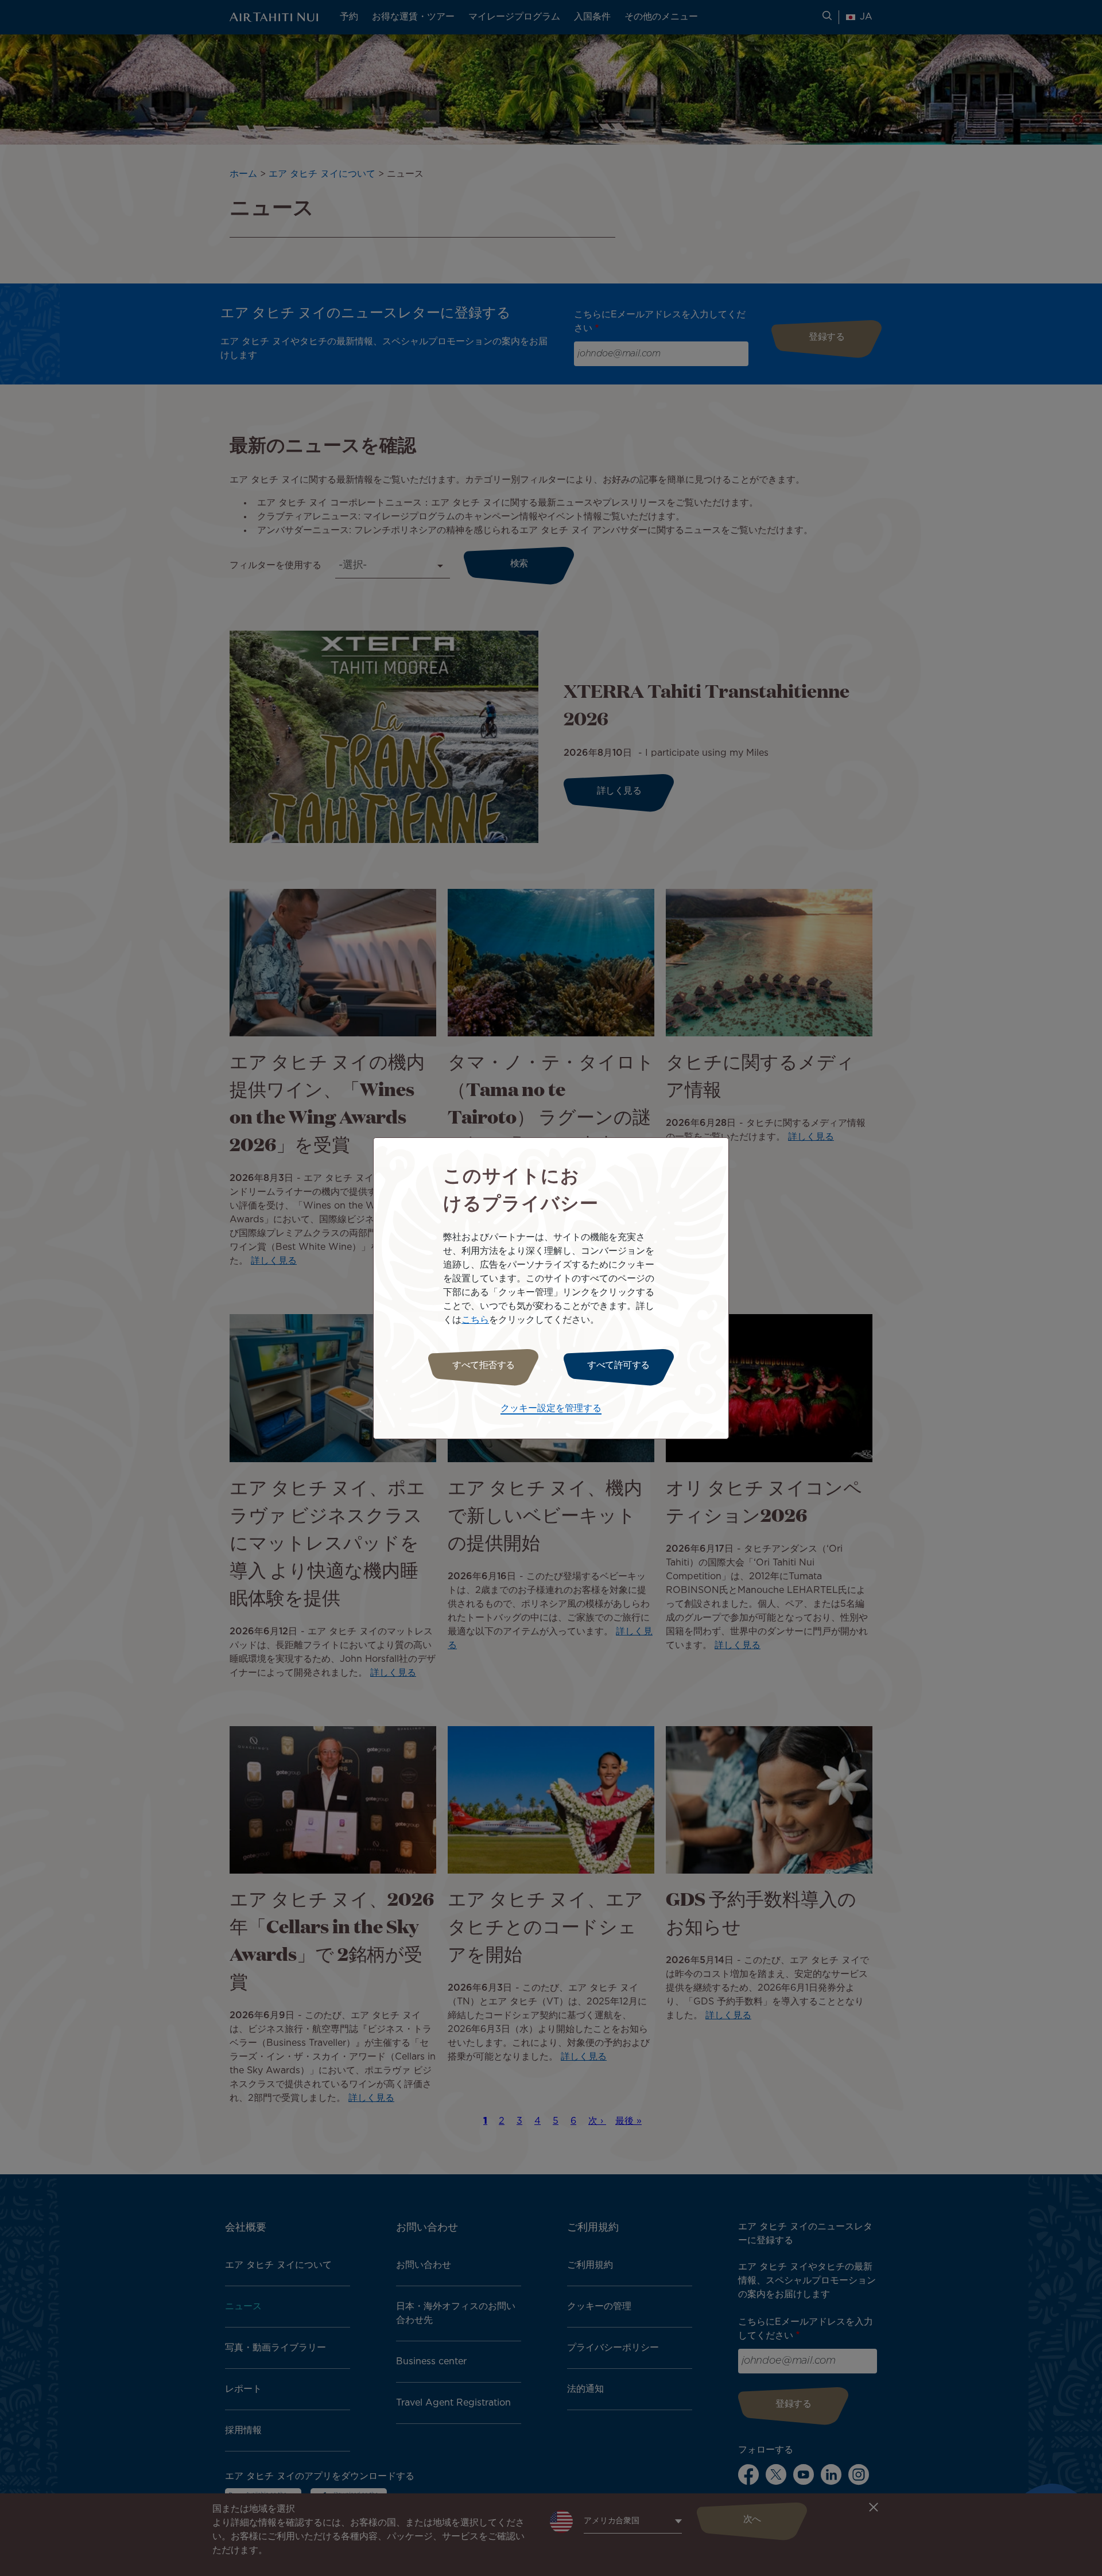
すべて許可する (618, 1365)
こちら (475, 1320)
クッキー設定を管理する (551, 1409)
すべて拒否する (484, 1365)
